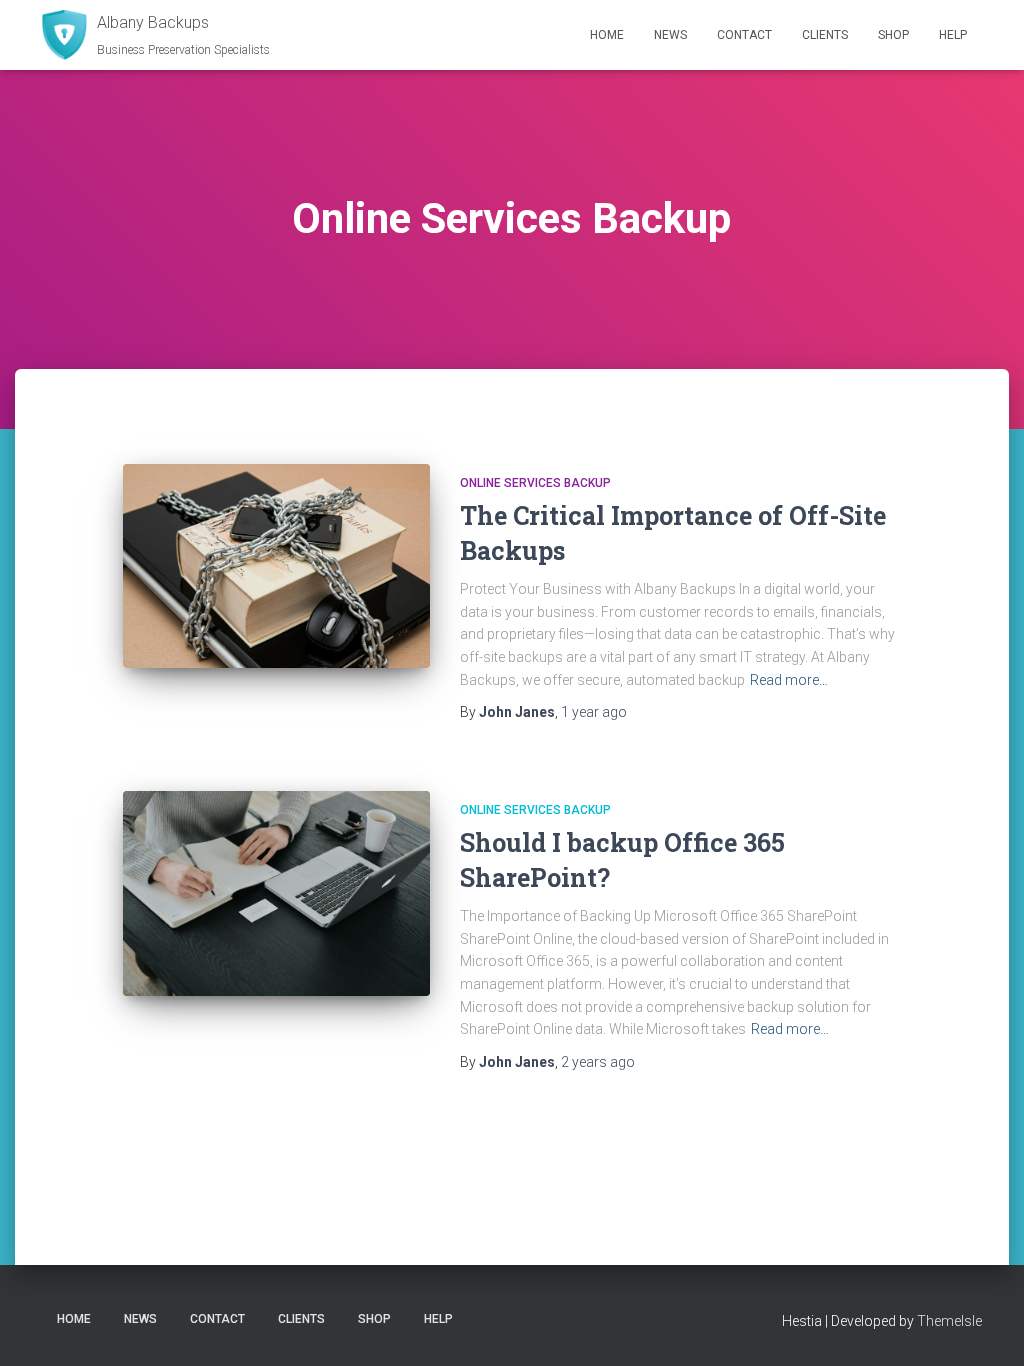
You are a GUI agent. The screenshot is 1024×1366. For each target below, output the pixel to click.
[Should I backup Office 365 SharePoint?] (276, 893)
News (670, 35)
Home (607, 35)
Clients (825, 35)
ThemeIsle (949, 1321)
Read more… (789, 680)
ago (594, 712)
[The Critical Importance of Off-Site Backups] (276, 566)
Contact (744, 35)
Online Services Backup (535, 483)
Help (953, 35)
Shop (893, 35)
